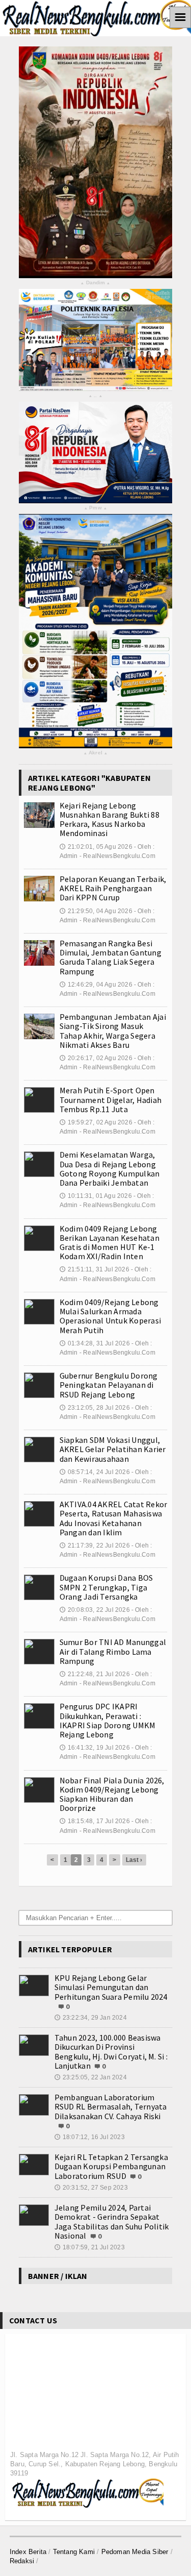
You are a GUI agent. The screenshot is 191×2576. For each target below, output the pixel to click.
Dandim (95, 283)
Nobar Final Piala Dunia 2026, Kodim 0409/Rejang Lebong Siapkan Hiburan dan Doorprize (112, 1794)
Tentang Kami (74, 2552)
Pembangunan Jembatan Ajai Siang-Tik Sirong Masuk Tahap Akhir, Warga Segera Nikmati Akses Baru (113, 1031)
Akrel (95, 753)
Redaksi (22, 2561)
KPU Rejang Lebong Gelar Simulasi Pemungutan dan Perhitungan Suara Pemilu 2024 (111, 1987)
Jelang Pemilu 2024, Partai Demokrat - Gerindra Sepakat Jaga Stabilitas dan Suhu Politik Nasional (112, 2222)
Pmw (95, 508)
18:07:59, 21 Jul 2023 (90, 2247)
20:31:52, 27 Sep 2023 (91, 2188)
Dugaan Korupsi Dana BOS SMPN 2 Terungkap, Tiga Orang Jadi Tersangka (106, 1587)
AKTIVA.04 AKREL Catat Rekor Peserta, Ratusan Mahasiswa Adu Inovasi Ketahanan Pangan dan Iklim (113, 1518)
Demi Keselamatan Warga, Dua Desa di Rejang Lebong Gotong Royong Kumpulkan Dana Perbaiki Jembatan (110, 1169)
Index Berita (28, 2552)
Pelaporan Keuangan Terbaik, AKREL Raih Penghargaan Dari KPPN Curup (113, 888)
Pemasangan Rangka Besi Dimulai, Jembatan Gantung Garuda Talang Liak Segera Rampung (111, 957)
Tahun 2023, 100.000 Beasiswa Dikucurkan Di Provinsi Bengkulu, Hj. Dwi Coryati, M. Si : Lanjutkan (111, 2052)
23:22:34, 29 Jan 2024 (91, 2018)
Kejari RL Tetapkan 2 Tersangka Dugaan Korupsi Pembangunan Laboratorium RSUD (111, 2166)
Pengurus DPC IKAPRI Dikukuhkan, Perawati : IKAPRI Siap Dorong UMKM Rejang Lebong (108, 1720)
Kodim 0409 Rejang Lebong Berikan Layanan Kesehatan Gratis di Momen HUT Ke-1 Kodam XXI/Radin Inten (110, 1243)
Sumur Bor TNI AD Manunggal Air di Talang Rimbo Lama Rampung (113, 1651)
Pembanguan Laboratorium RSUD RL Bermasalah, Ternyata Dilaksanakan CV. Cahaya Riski (111, 2106)
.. (95, 396)
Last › (134, 1860)
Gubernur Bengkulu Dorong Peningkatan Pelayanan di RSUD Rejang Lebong (109, 1385)
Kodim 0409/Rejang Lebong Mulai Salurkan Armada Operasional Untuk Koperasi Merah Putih (110, 1316)
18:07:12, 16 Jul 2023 (90, 2137)
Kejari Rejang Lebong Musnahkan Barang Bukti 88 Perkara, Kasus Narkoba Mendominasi (110, 819)
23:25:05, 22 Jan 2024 (91, 2077)
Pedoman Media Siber (135, 2552)
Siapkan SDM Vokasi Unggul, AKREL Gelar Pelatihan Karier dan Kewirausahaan (113, 1449)
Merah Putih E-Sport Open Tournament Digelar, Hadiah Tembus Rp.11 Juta (111, 1099)
